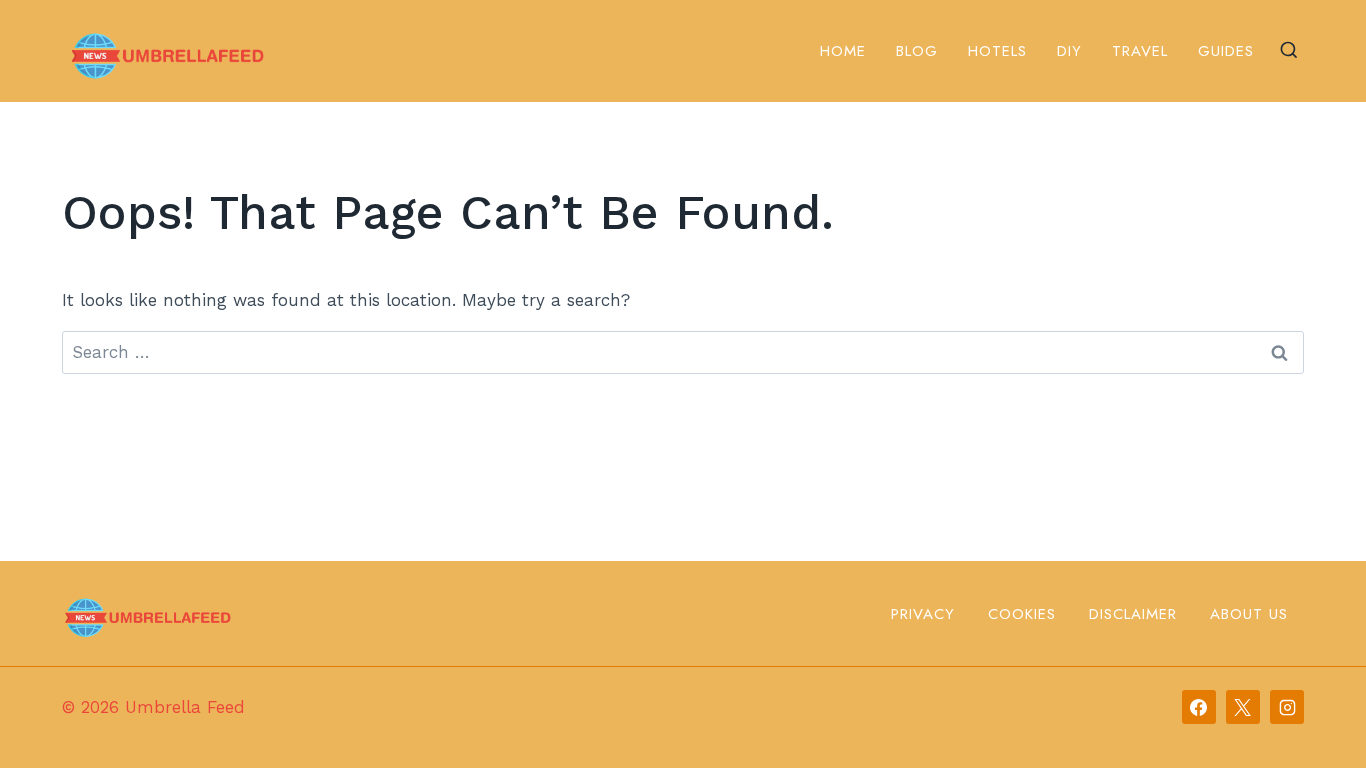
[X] (1243, 707)
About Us (1249, 614)
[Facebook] (1199, 707)
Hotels (997, 51)
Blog (917, 51)
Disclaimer (1133, 614)
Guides (1226, 51)
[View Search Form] (1289, 51)
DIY (1069, 51)
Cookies (1022, 614)
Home (843, 51)
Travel (1140, 51)
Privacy (923, 614)
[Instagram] (1287, 707)
